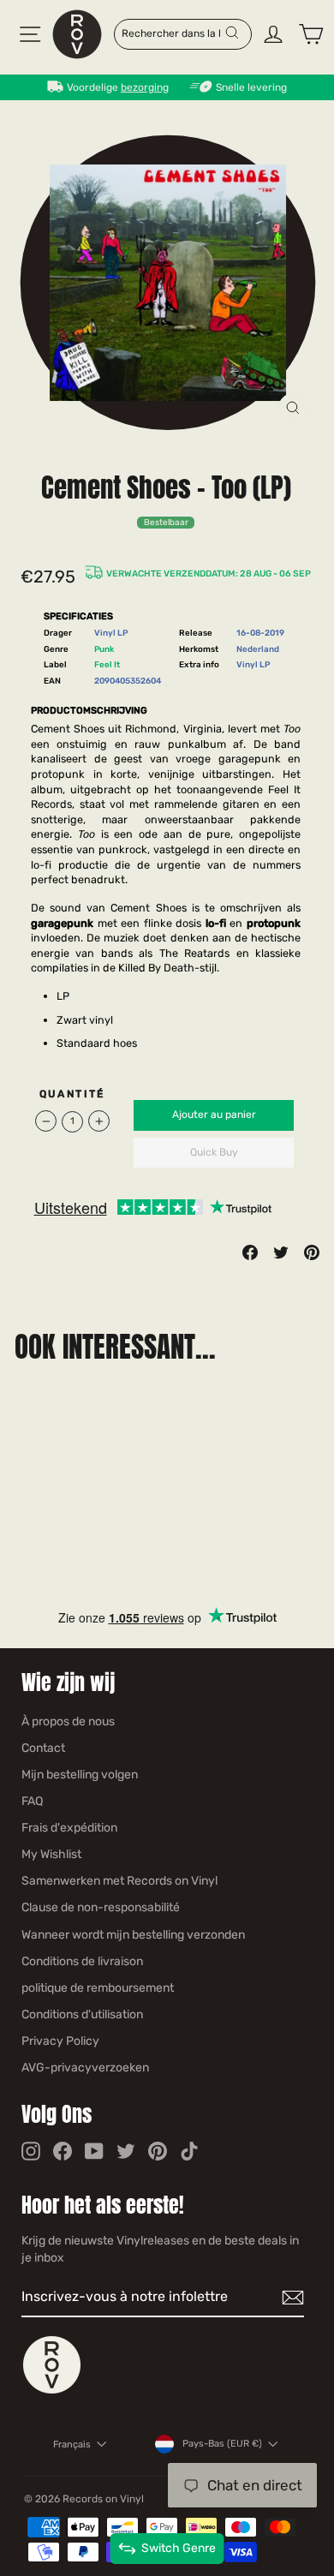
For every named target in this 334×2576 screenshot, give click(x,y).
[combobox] (173, 33)
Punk (104, 649)
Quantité (72, 1094)
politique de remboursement (98, 1988)
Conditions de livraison (82, 1961)
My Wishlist (51, 1854)
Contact (43, 1748)
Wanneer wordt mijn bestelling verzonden (133, 1935)
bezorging (145, 87)
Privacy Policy (60, 2041)
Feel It (107, 664)
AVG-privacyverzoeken (85, 2068)
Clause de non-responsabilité (101, 1907)
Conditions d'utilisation (82, 2014)
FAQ (32, 1801)
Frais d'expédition (69, 1828)
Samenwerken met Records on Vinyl (119, 1881)
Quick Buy (214, 1152)
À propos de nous (68, 1721)
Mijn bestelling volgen (80, 1775)
